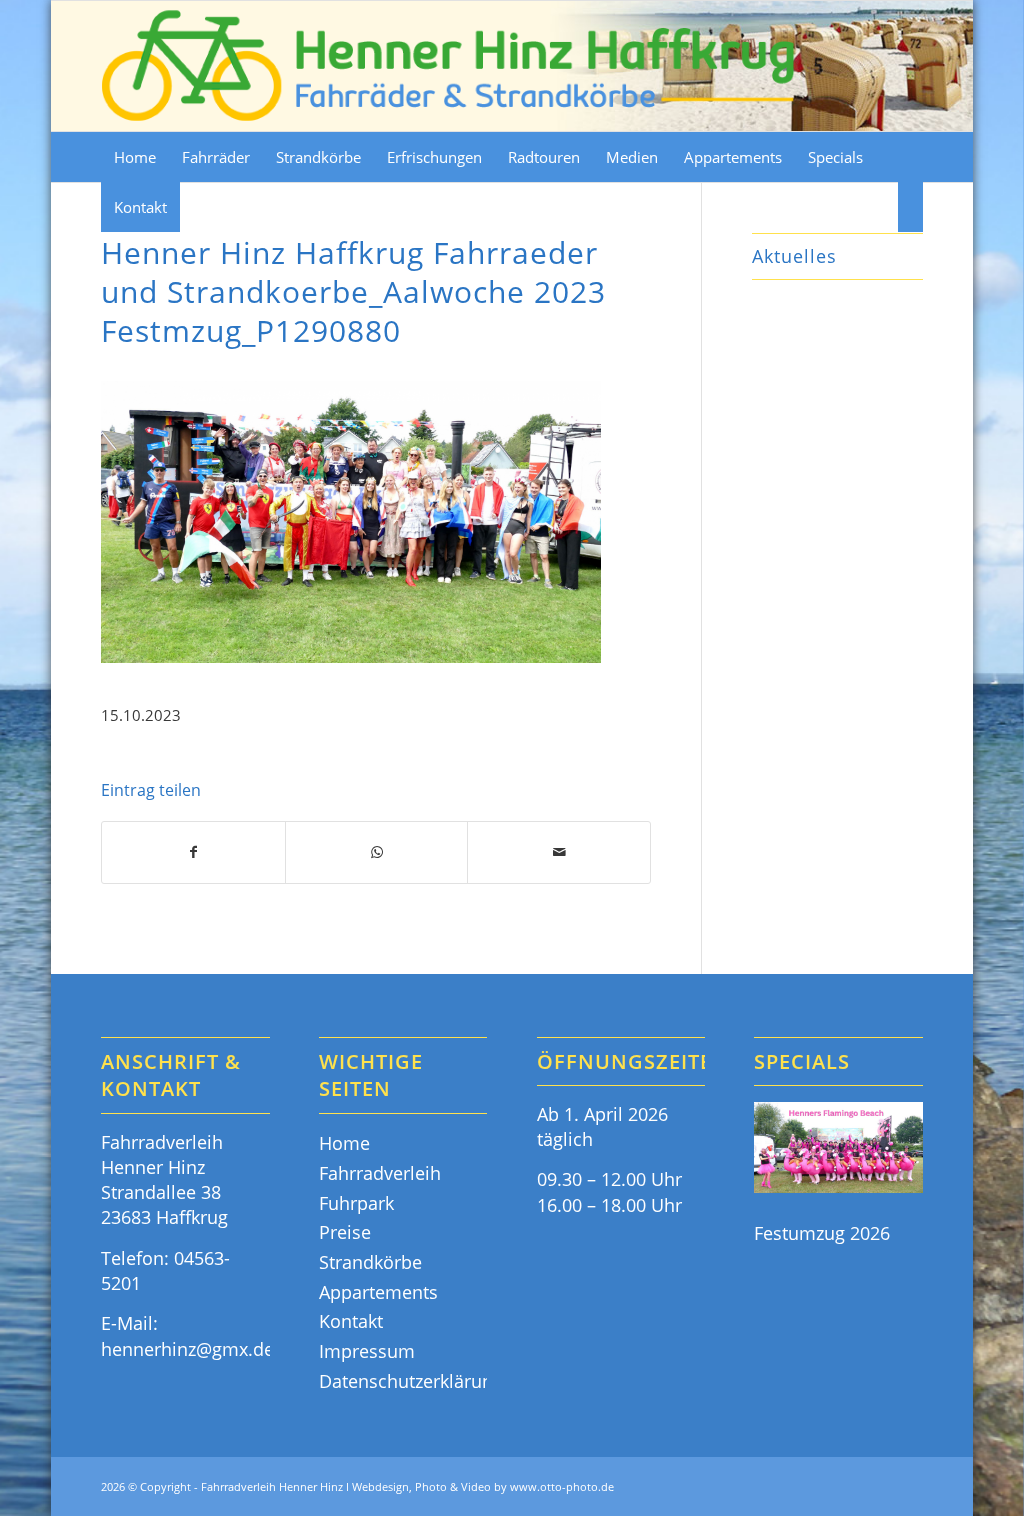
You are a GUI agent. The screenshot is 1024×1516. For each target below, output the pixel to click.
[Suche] (910, 207)
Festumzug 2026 (822, 1233)
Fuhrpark (356, 1203)
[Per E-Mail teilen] (559, 852)
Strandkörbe (370, 1262)
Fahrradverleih (380, 1173)
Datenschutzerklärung (403, 1381)
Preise (345, 1232)
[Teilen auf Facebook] (193, 852)
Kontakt (351, 1321)
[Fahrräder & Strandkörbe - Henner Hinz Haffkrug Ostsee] (449, 66)
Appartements (378, 1292)
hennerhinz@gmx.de (187, 1349)
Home (344, 1143)
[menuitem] (135, 157)
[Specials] (838, 1151)
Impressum (367, 1351)
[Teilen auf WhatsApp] (377, 852)
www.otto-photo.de (562, 1486)
